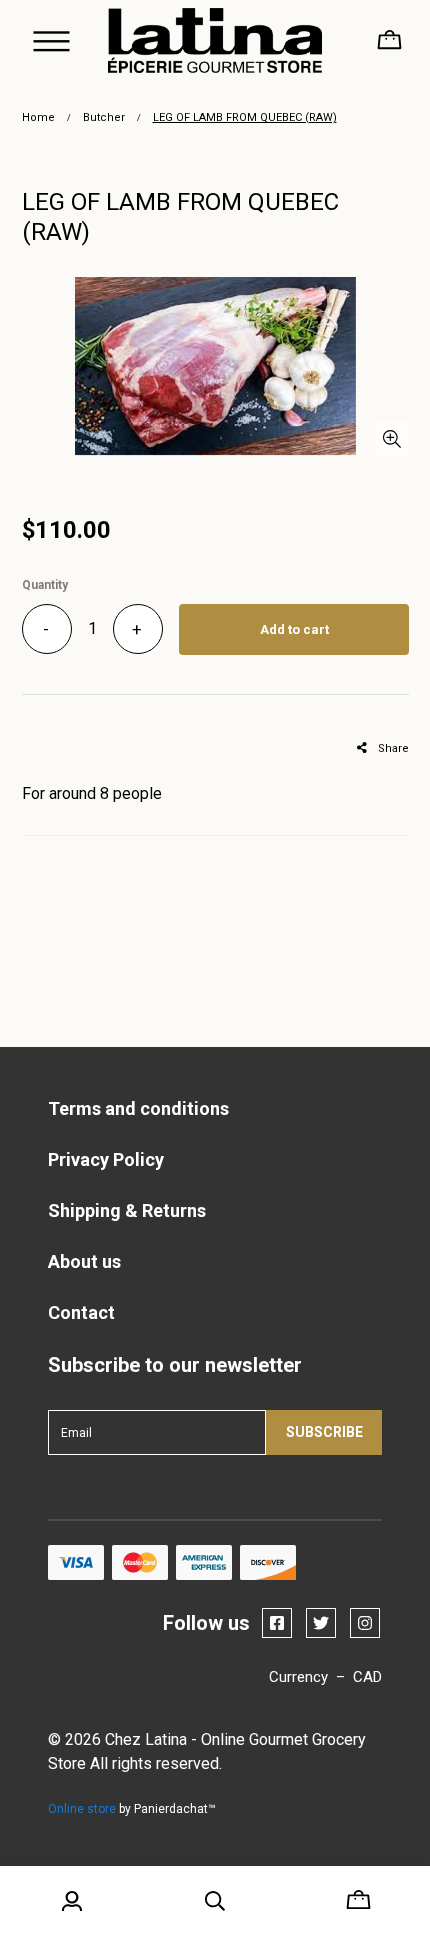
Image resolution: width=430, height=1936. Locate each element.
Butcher (104, 117)
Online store (82, 1809)
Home (38, 117)
